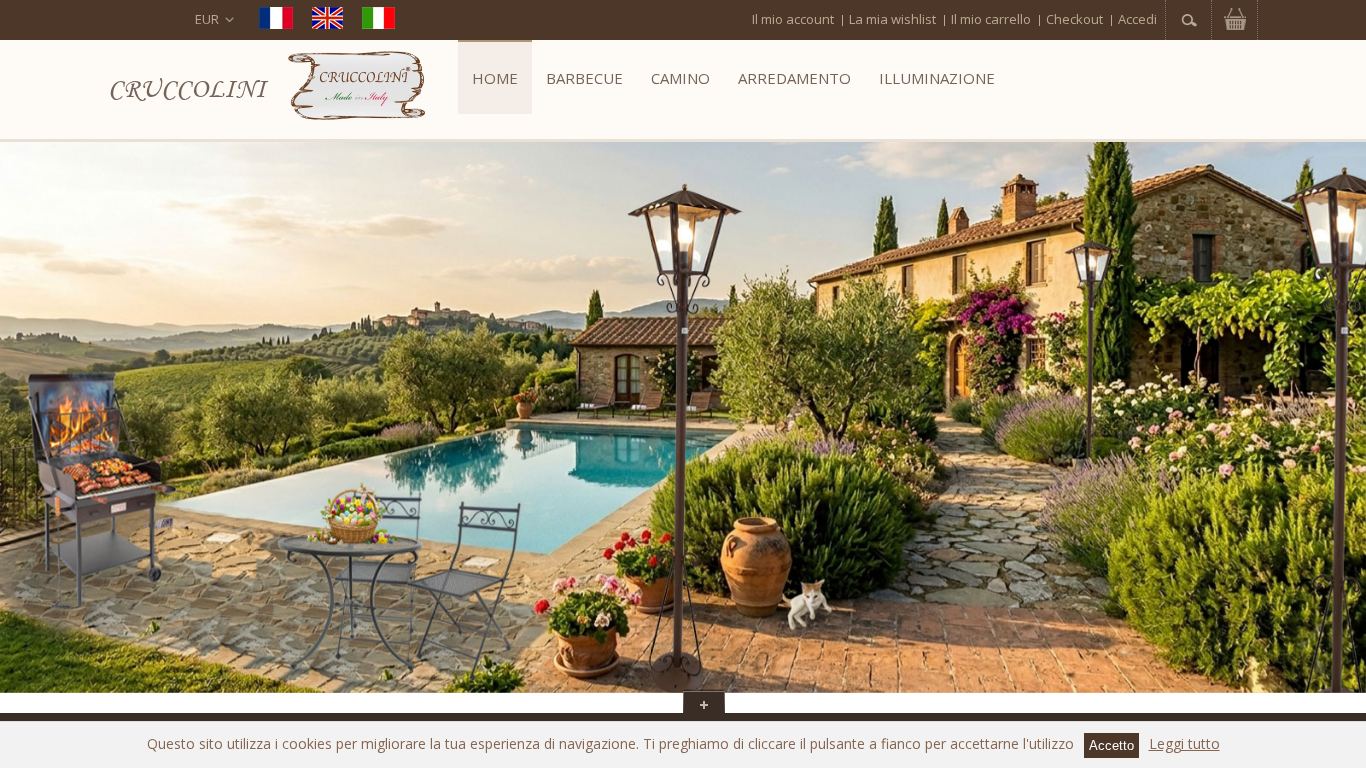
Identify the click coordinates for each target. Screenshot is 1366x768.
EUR (207, 19)
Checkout (1074, 19)
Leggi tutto (1184, 743)
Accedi (1137, 19)
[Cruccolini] (356, 89)
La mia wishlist (892, 19)
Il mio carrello (991, 19)
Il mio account (793, 19)
